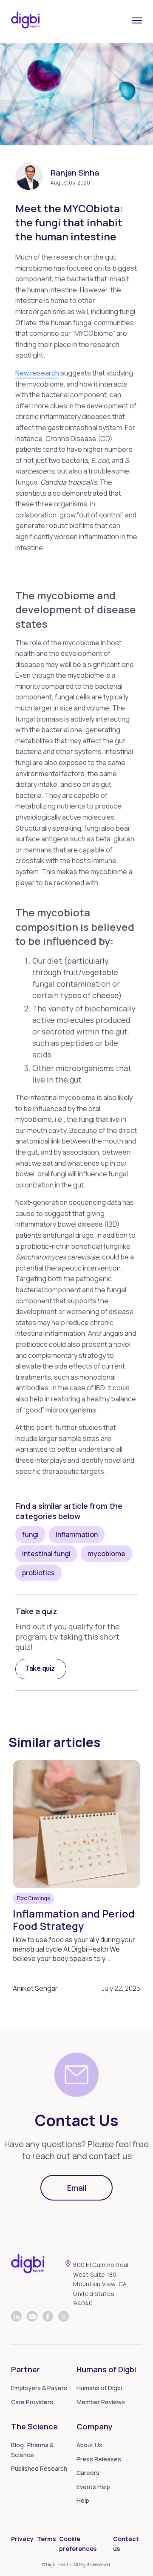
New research (37, 373)
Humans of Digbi (99, 2388)
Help (83, 2500)
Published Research (39, 2468)
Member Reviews (101, 2402)
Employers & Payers (39, 2388)
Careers (88, 2473)
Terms (46, 2539)
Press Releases (99, 2459)
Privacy (22, 2539)
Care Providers (32, 2402)
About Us (89, 2445)
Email (77, 2188)
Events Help (93, 2487)
